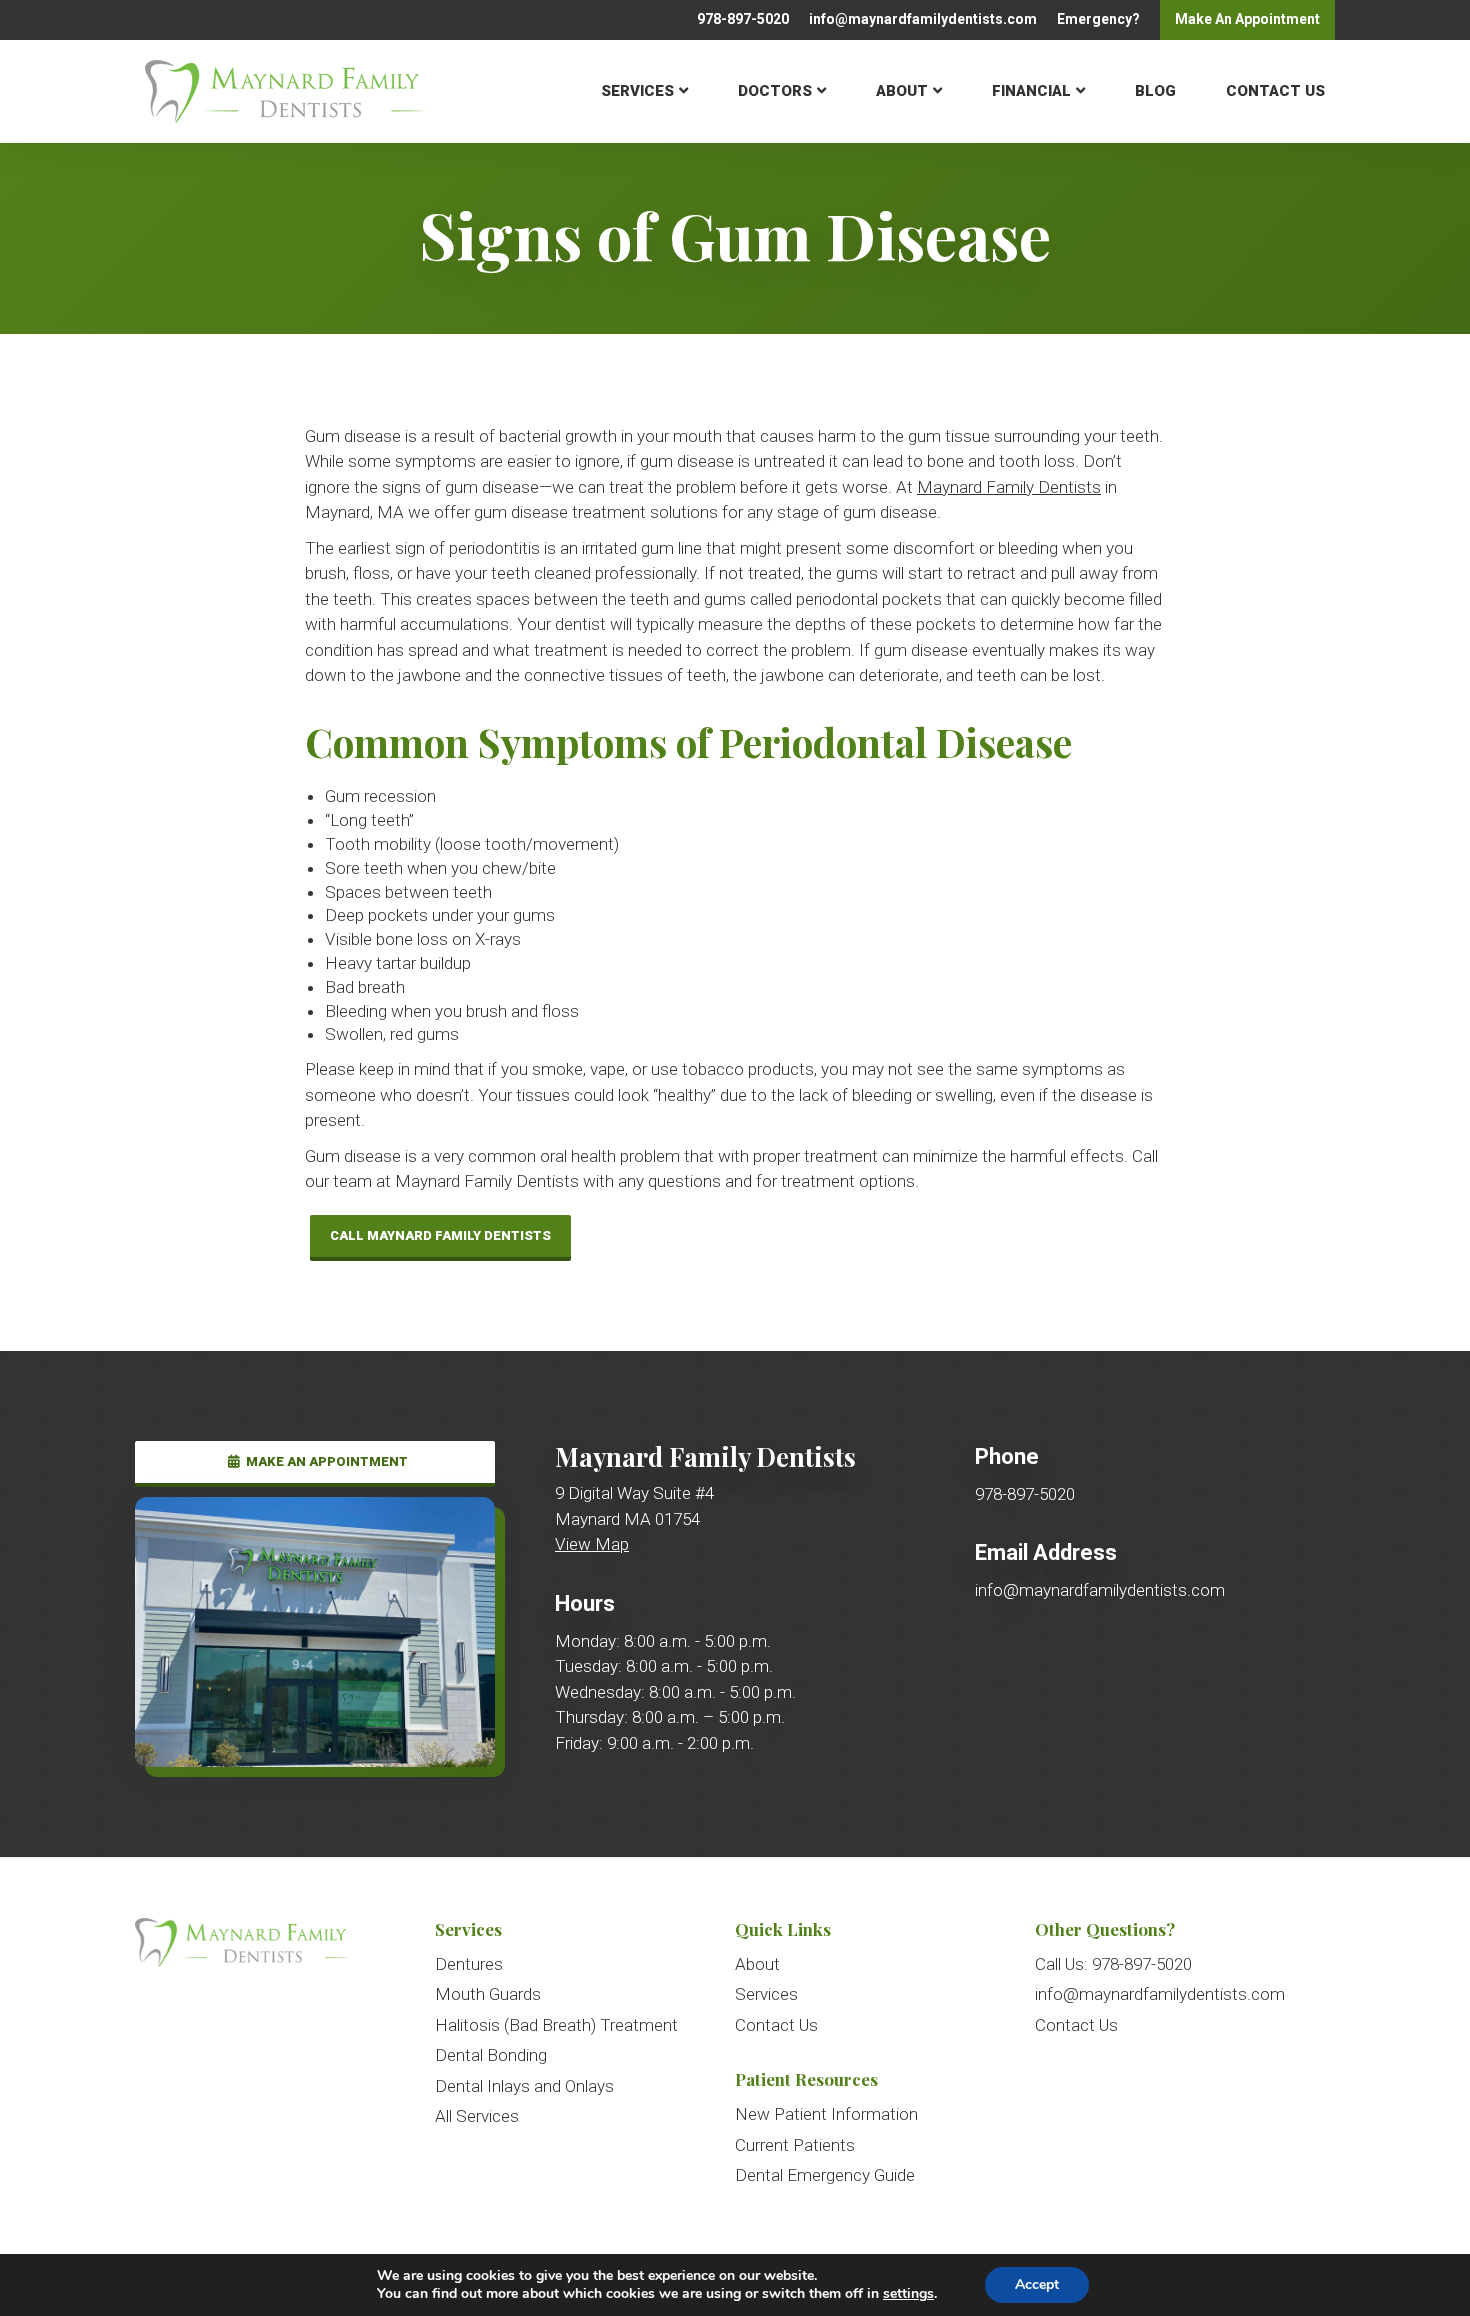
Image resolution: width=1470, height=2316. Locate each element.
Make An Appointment (325, 1461)
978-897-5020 (743, 19)
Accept (1037, 2284)
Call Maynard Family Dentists (440, 1235)
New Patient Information (826, 2114)
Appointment (1247, 19)
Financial (1031, 91)
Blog (1155, 91)
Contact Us (1275, 91)
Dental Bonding (491, 2055)
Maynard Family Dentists (1009, 487)
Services (637, 91)
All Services (477, 2116)
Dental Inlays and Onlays (524, 2086)
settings (908, 2294)
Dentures (469, 1964)
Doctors (775, 91)
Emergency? (1098, 19)
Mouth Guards (488, 1994)
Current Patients (795, 2145)
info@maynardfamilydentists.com (923, 19)
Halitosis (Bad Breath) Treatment (556, 2025)
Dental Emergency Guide (825, 2175)
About (902, 91)
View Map (592, 1544)
